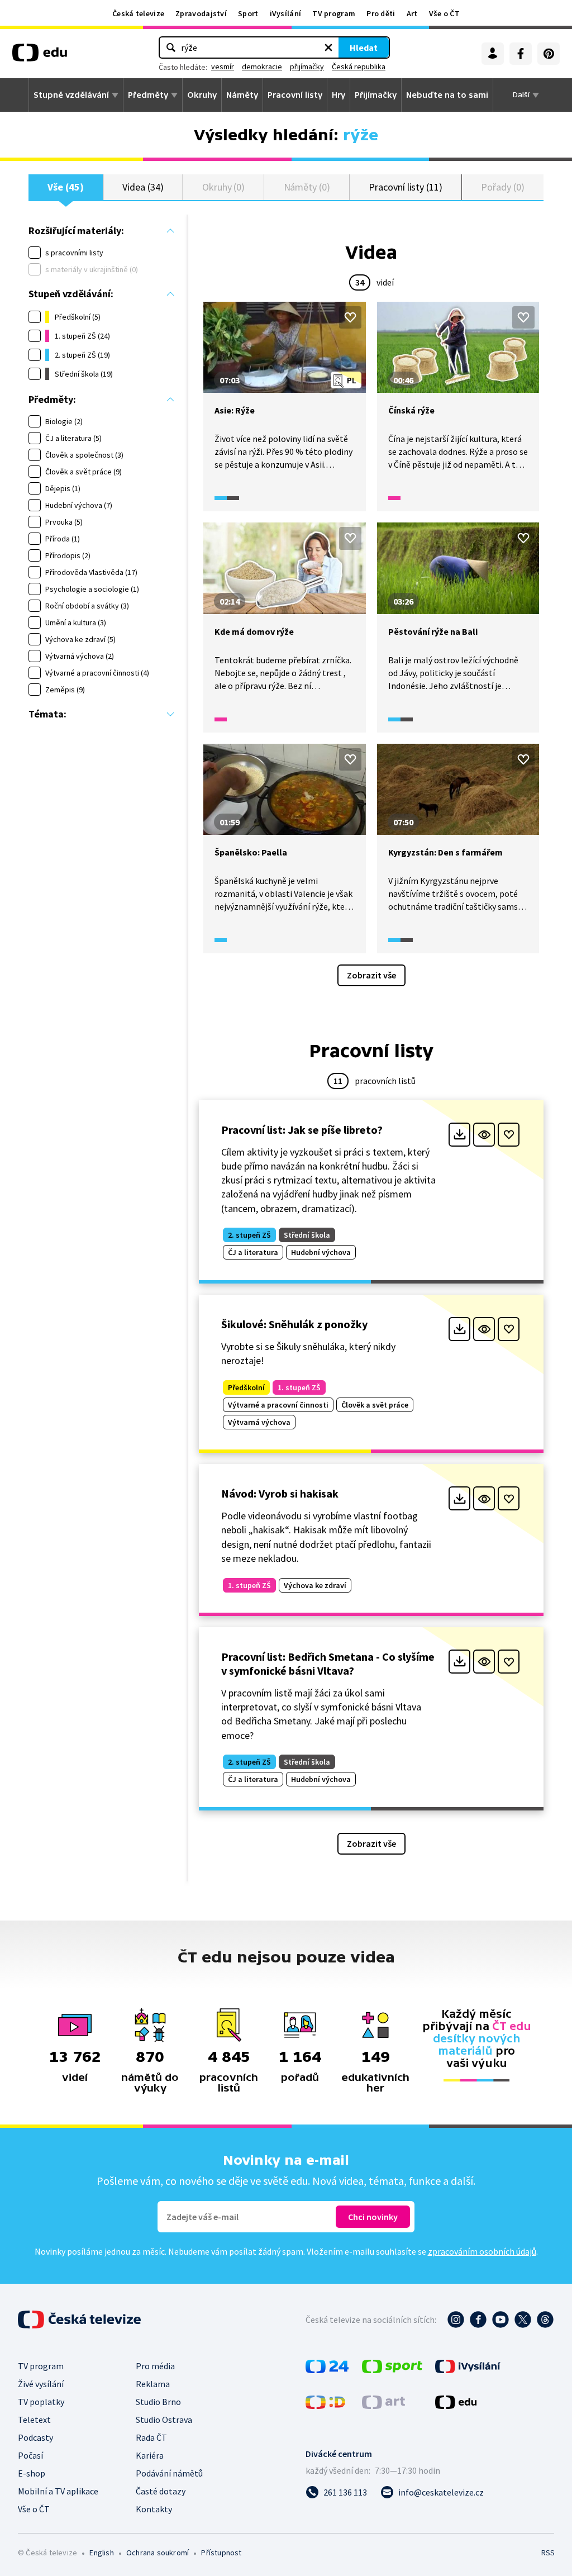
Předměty (148, 95)
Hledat (364, 47)
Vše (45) (65, 187)
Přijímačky (376, 95)
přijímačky (307, 66)
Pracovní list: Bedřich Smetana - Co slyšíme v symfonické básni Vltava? (328, 1664)
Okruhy (202, 95)
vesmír (223, 66)
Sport (248, 13)
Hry (339, 95)
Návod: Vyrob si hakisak (280, 1493)
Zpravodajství (201, 13)
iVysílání (286, 13)
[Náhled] (484, 1135)
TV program (334, 13)
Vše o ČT (444, 13)
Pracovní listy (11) (406, 187)
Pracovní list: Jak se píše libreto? (302, 1130)
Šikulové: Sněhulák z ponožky (294, 1324)
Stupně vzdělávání (71, 95)
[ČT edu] (40, 56)
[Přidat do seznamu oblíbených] (350, 317)
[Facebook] (521, 54)
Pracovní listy (295, 95)
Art (412, 13)
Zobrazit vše (371, 975)
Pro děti (381, 13)
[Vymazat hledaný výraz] (328, 47)
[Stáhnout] (459, 1135)
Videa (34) (143, 187)
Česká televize (138, 13)
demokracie (262, 66)
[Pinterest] (549, 54)
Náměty (242, 95)
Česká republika (359, 66)
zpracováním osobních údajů (482, 2251)
